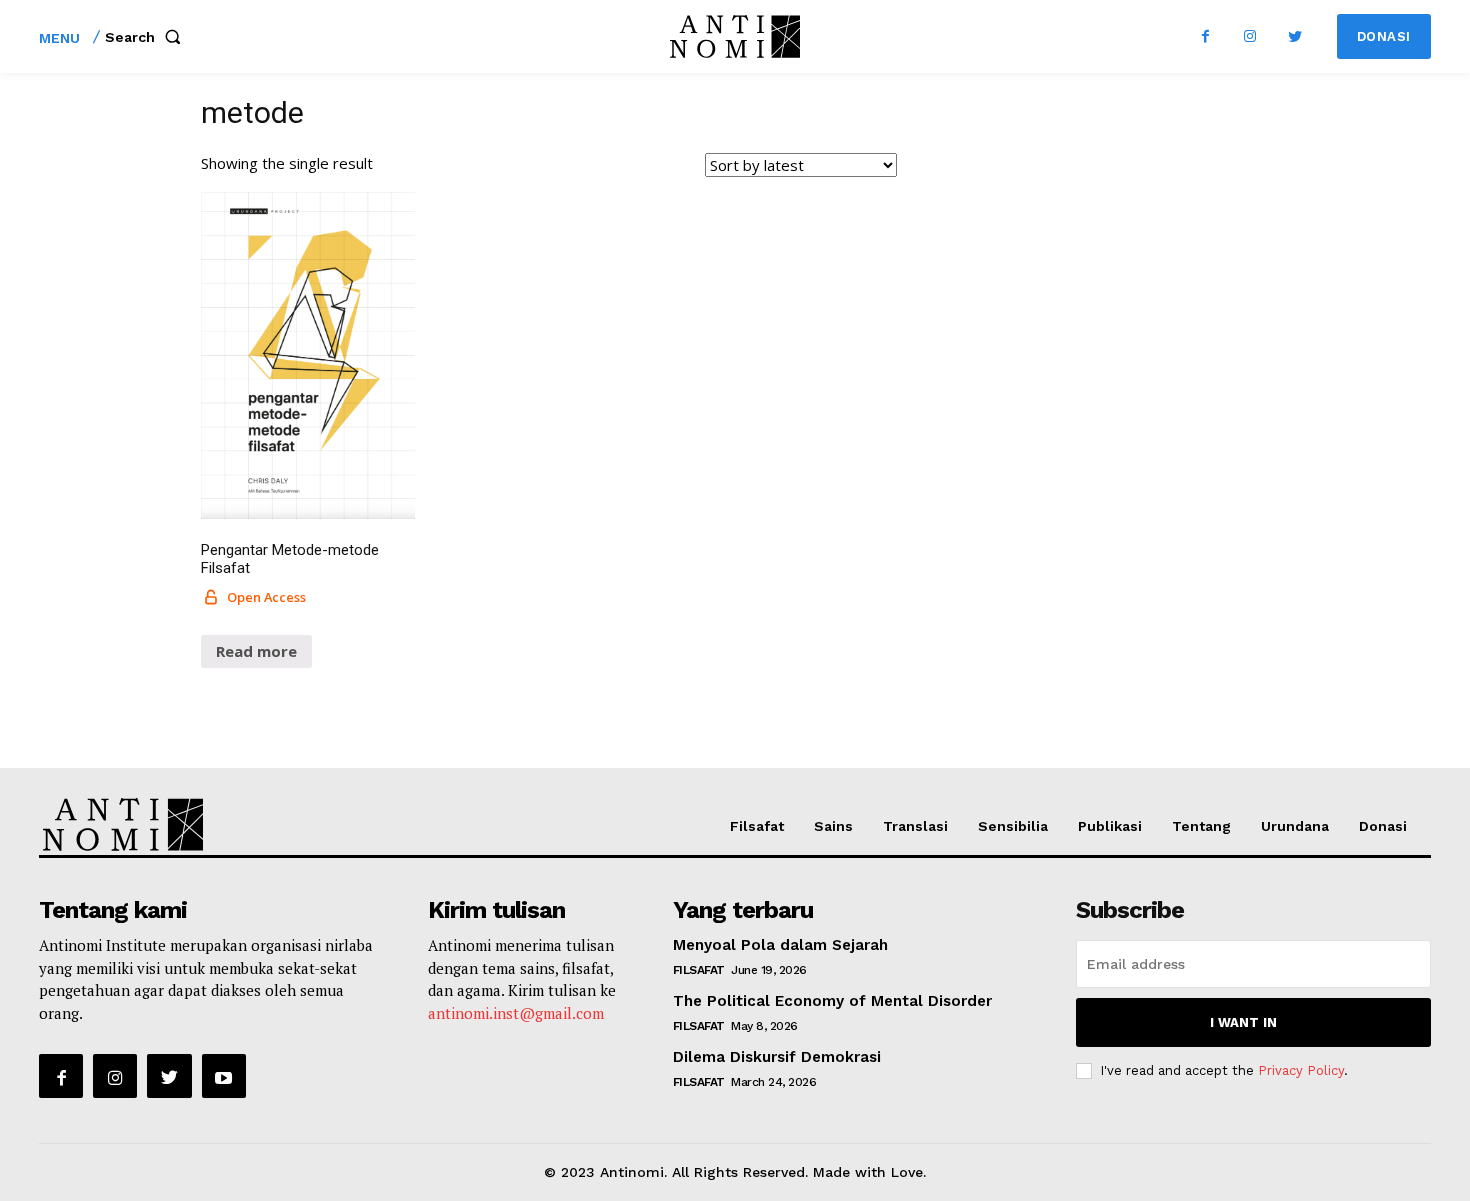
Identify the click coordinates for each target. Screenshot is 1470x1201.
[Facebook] (1205, 36)
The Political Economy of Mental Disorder (832, 1001)
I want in (1243, 1022)
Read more (256, 651)
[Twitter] (1295, 36)
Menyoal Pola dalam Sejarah (780, 945)
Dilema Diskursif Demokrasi (777, 1057)
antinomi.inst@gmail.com (516, 1013)
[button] (147, 37)
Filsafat (699, 970)
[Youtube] (224, 1076)
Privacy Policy (1301, 1070)
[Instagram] (1250, 36)
